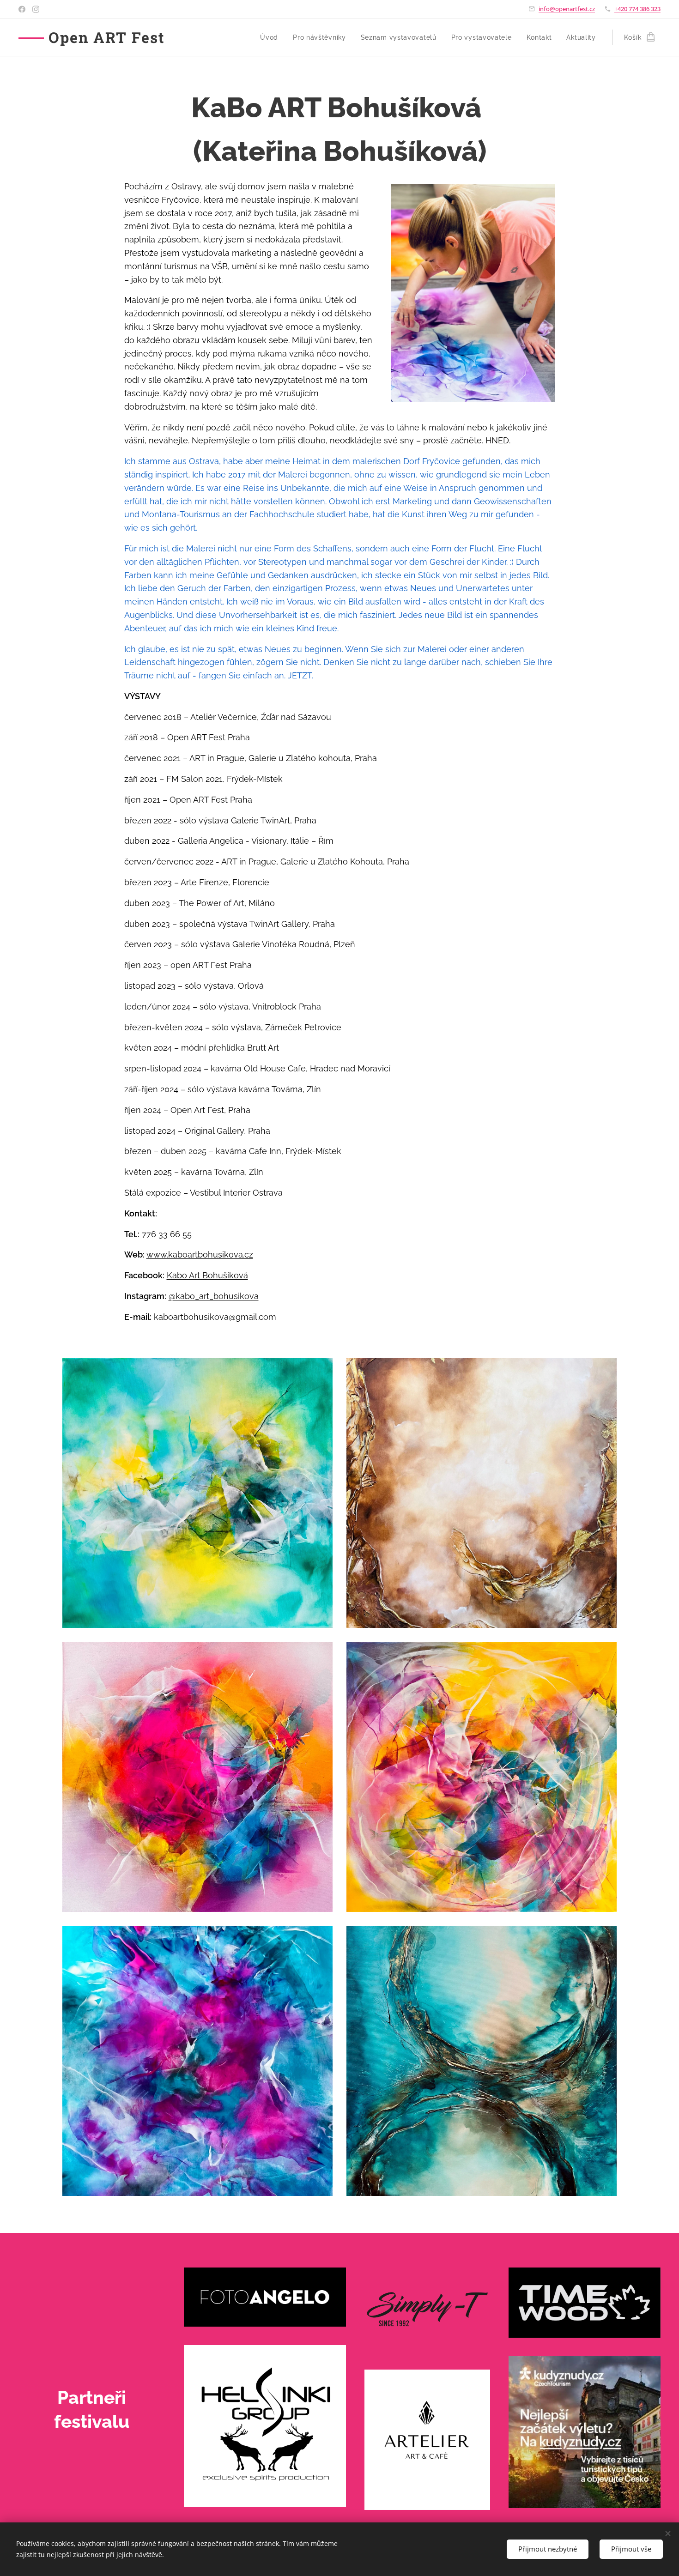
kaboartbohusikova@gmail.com (215, 1317)
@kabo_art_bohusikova (214, 1296)
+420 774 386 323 (637, 9)
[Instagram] (36, 9)
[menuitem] (272, 37)
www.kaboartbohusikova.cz (200, 1255)
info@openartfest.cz (567, 9)
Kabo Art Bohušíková (207, 1275)
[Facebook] (22, 9)
